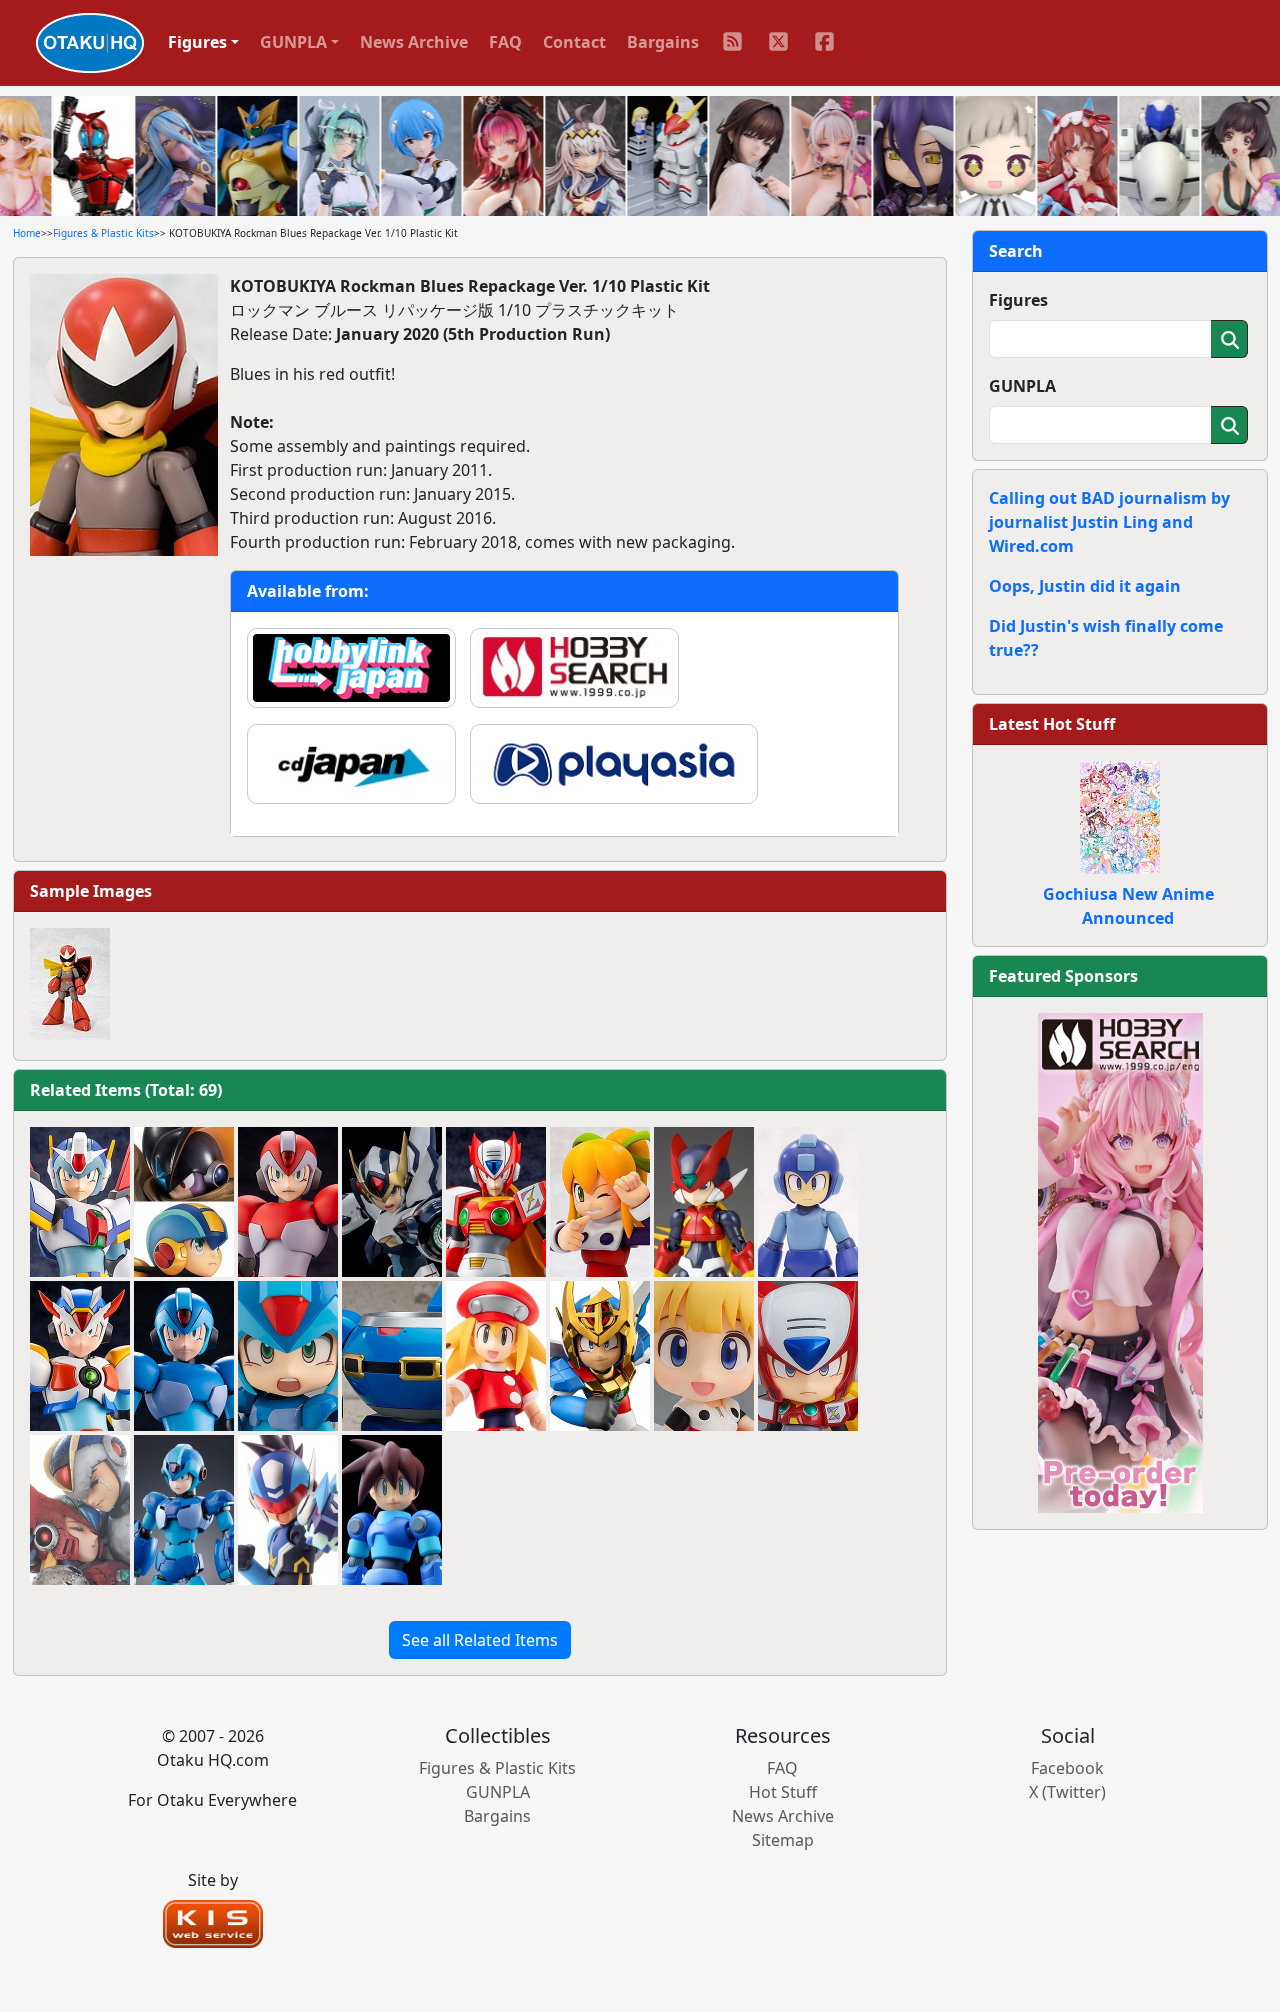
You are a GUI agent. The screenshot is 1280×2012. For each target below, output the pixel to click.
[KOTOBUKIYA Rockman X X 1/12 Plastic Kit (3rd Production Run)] (184, 1356)
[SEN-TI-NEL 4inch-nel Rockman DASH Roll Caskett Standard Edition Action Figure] (496, 1356)
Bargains (663, 42)
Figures (1018, 300)
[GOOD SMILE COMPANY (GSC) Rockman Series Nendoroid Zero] (808, 1356)
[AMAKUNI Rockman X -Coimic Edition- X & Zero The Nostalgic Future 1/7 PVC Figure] (80, 1510)
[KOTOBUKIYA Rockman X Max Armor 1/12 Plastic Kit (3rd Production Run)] (80, 1356)
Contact (574, 42)
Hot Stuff (783, 1792)
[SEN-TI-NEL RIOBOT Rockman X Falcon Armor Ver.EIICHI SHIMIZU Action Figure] (392, 1202)
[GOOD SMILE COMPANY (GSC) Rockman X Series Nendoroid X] (288, 1356)
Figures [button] (197, 42)
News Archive (414, 42)
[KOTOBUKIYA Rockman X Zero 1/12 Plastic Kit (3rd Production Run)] (496, 1202)
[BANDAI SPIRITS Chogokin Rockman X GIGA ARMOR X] (184, 1510)
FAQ (505, 42)
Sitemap (783, 1840)
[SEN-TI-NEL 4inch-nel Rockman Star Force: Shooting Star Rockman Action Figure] (288, 1510)
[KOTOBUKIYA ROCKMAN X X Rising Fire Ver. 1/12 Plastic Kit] (288, 1202)
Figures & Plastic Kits (103, 233)
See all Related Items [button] (480, 1640)
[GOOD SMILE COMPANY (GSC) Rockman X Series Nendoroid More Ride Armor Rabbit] (392, 1356)
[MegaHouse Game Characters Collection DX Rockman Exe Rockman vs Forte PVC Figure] (184, 1202)
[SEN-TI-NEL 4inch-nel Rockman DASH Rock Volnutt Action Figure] (392, 1510)
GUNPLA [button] (293, 42)
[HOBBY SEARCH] (1120, 1261)
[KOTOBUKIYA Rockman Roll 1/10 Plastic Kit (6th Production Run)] (600, 1202)
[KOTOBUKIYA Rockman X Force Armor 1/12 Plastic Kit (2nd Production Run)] (80, 1202)
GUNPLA (1022, 386)
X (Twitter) (1067, 1792)
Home (27, 233)
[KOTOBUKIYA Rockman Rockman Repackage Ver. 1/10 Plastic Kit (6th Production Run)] (808, 1202)
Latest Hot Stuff (1052, 724)
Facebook (1067, 1768)
